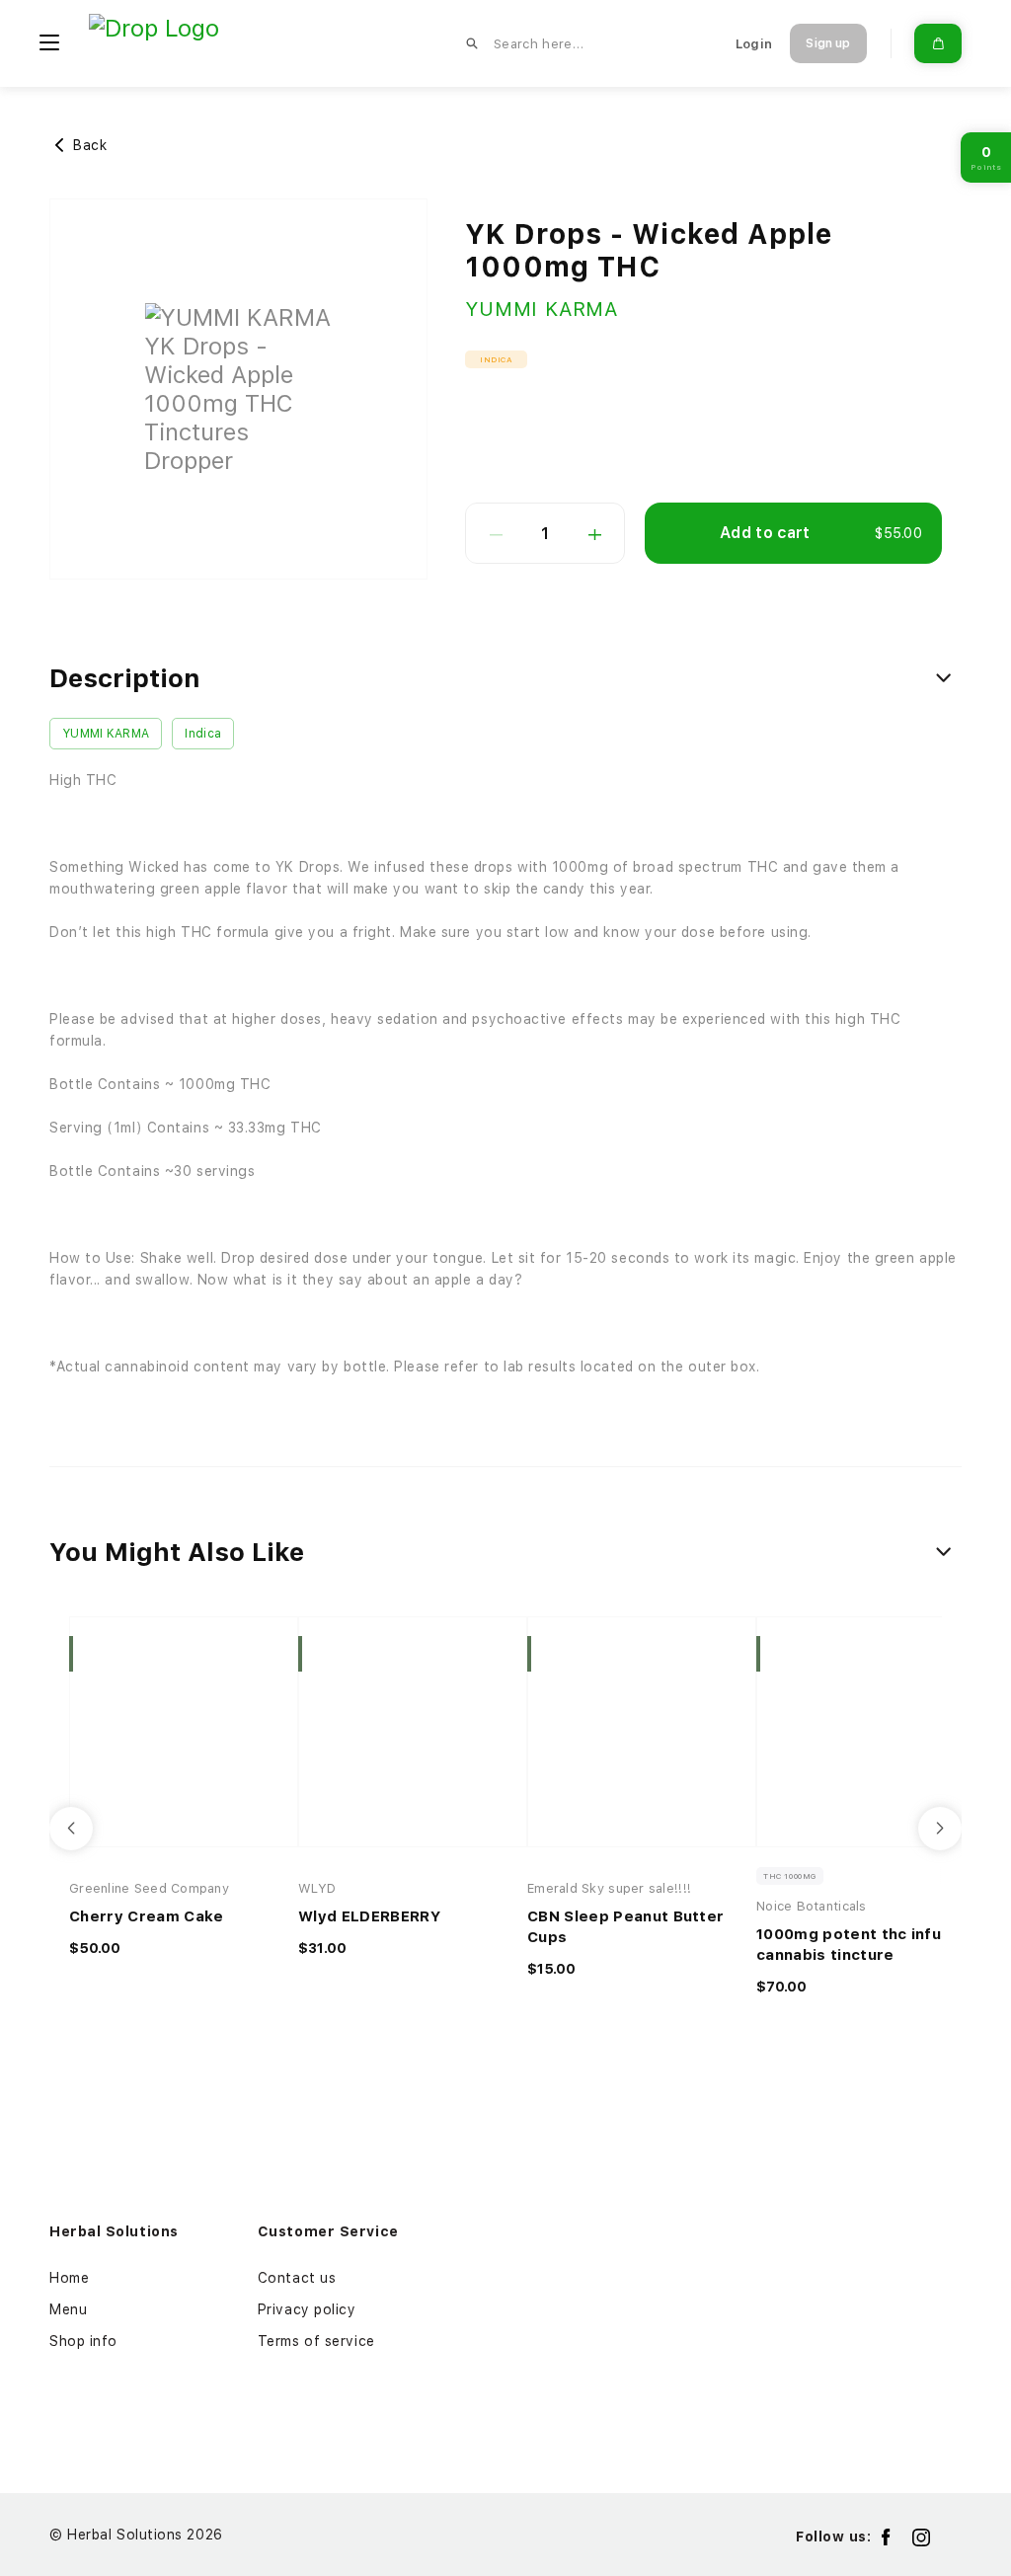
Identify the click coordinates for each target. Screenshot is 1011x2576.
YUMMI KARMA (542, 309)
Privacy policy (307, 2309)
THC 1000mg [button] (790, 1876)
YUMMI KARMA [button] (106, 734)
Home (69, 2278)
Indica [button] (497, 359)
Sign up (828, 43)
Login (754, 44)
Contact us (297, 2278)
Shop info (83, 2341)
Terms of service (316, 2341)
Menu (68, 2309)
